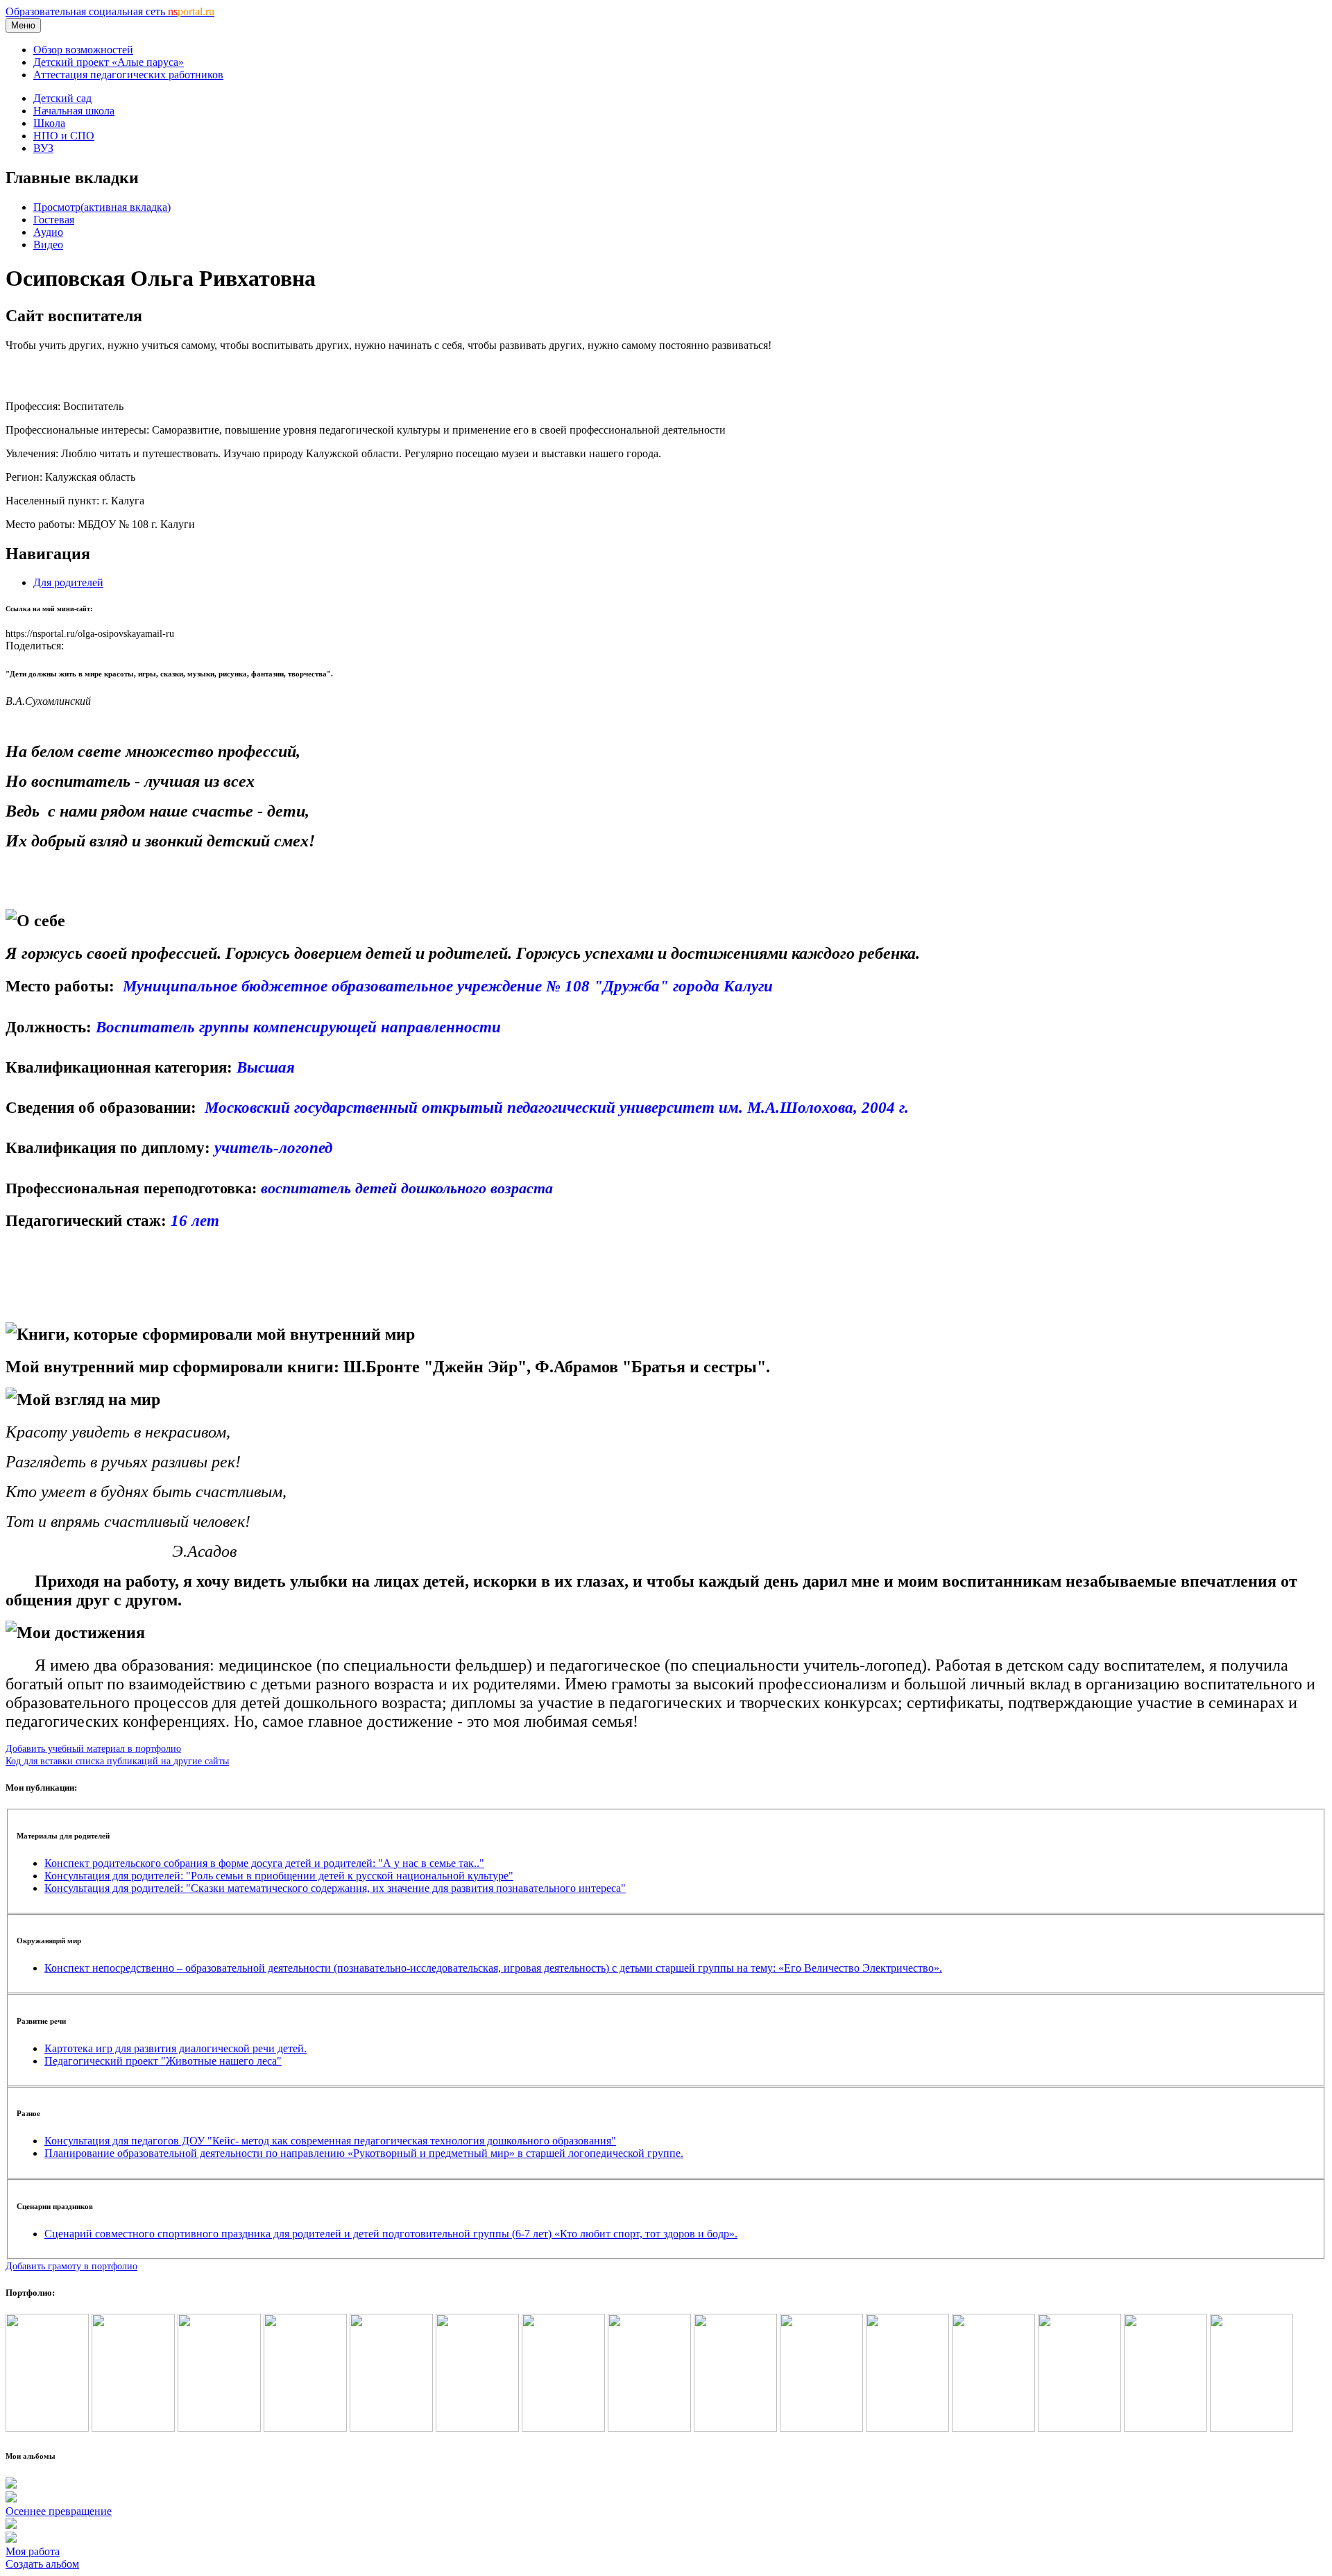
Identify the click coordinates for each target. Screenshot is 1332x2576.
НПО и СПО (64, 136)
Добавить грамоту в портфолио (71, 2266)
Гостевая (54, 220)
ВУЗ (43, 148)
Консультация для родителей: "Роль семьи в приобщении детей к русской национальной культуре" (279, 1876)
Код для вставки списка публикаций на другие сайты (117, 1761)
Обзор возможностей (83, 50)
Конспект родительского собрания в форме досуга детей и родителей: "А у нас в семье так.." (264, 1863)
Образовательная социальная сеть (110, 11)
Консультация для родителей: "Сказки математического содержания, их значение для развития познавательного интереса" (335, 1888)
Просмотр (102, 207)
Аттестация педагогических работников (128, 75)
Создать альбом (42, 2564)
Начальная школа (74, 111)
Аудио (48, 232)
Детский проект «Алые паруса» (109, 62)
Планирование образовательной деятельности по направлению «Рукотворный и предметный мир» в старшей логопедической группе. (364, 2153)
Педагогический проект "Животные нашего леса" (163, 2061)
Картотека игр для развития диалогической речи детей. (176, 2048)
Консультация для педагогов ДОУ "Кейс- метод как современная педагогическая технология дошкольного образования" (330, 2141)
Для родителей (68, 582)
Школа (49, 123)
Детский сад (62, 98)
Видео (48, 245)
